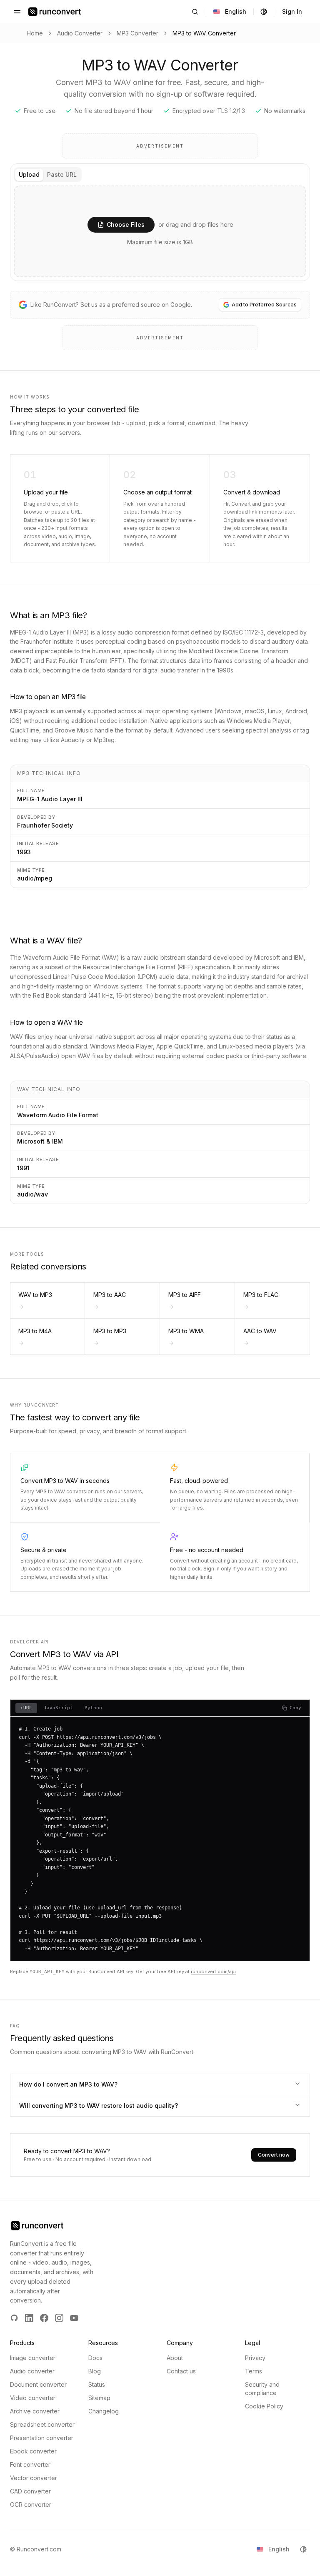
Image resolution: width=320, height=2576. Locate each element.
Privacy (255, 2358)
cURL (26, 1708)
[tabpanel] (160, 231)
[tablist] (48, 175)
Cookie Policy (264, 2406)
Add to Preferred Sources (264, 305)
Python (93, 1708)
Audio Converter (80, 33)
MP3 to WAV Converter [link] (204, 33)
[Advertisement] (160, 146)
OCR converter (31, 2505)
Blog (95, 2371)
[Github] (14, 2318)
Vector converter (34, 2478)
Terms (254, 2371)
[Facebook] (44, 2318)
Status (97, 2384)
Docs (95, 2358)
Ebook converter (33, 2451)
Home (35, 33)
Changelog (104, 2411)
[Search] (195, 12)
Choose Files (126, 224)
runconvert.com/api (213, 1972)
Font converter (30, 2464)
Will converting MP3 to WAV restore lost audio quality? (99, 2106)
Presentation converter (42, 2438)
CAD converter (30, 2491)
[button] (160, 231)
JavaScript (58, 1708)
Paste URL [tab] (62, 174)
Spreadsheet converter (42, 2424)
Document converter (38, 2384)
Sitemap (99, 2398)
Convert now (274, 2155)
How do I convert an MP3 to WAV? (68, 2084)
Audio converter (32, 2371)
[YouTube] (74, 2318)
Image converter (33, 2358)
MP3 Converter (137, 33)
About (175, 2358)
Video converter (33, 2398)
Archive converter (35, 2411)
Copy (295, 1708)
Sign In (292, 11)
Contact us (181, 2371)
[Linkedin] (29, 2318)
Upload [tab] (29, 174)
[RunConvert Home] (55, 12)
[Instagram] (59, 2318)
